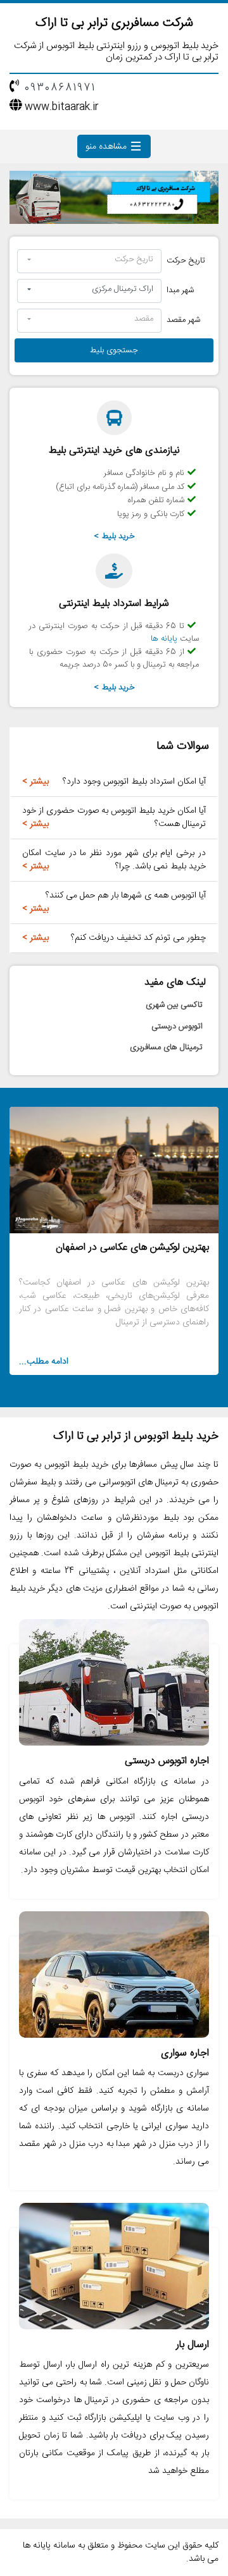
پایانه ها (164, 639)
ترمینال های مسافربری (166, 1047)
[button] (89, 261)
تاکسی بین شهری (174, 1005)
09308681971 (60, 88)
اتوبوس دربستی (177, 1026)
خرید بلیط (118, 536)
